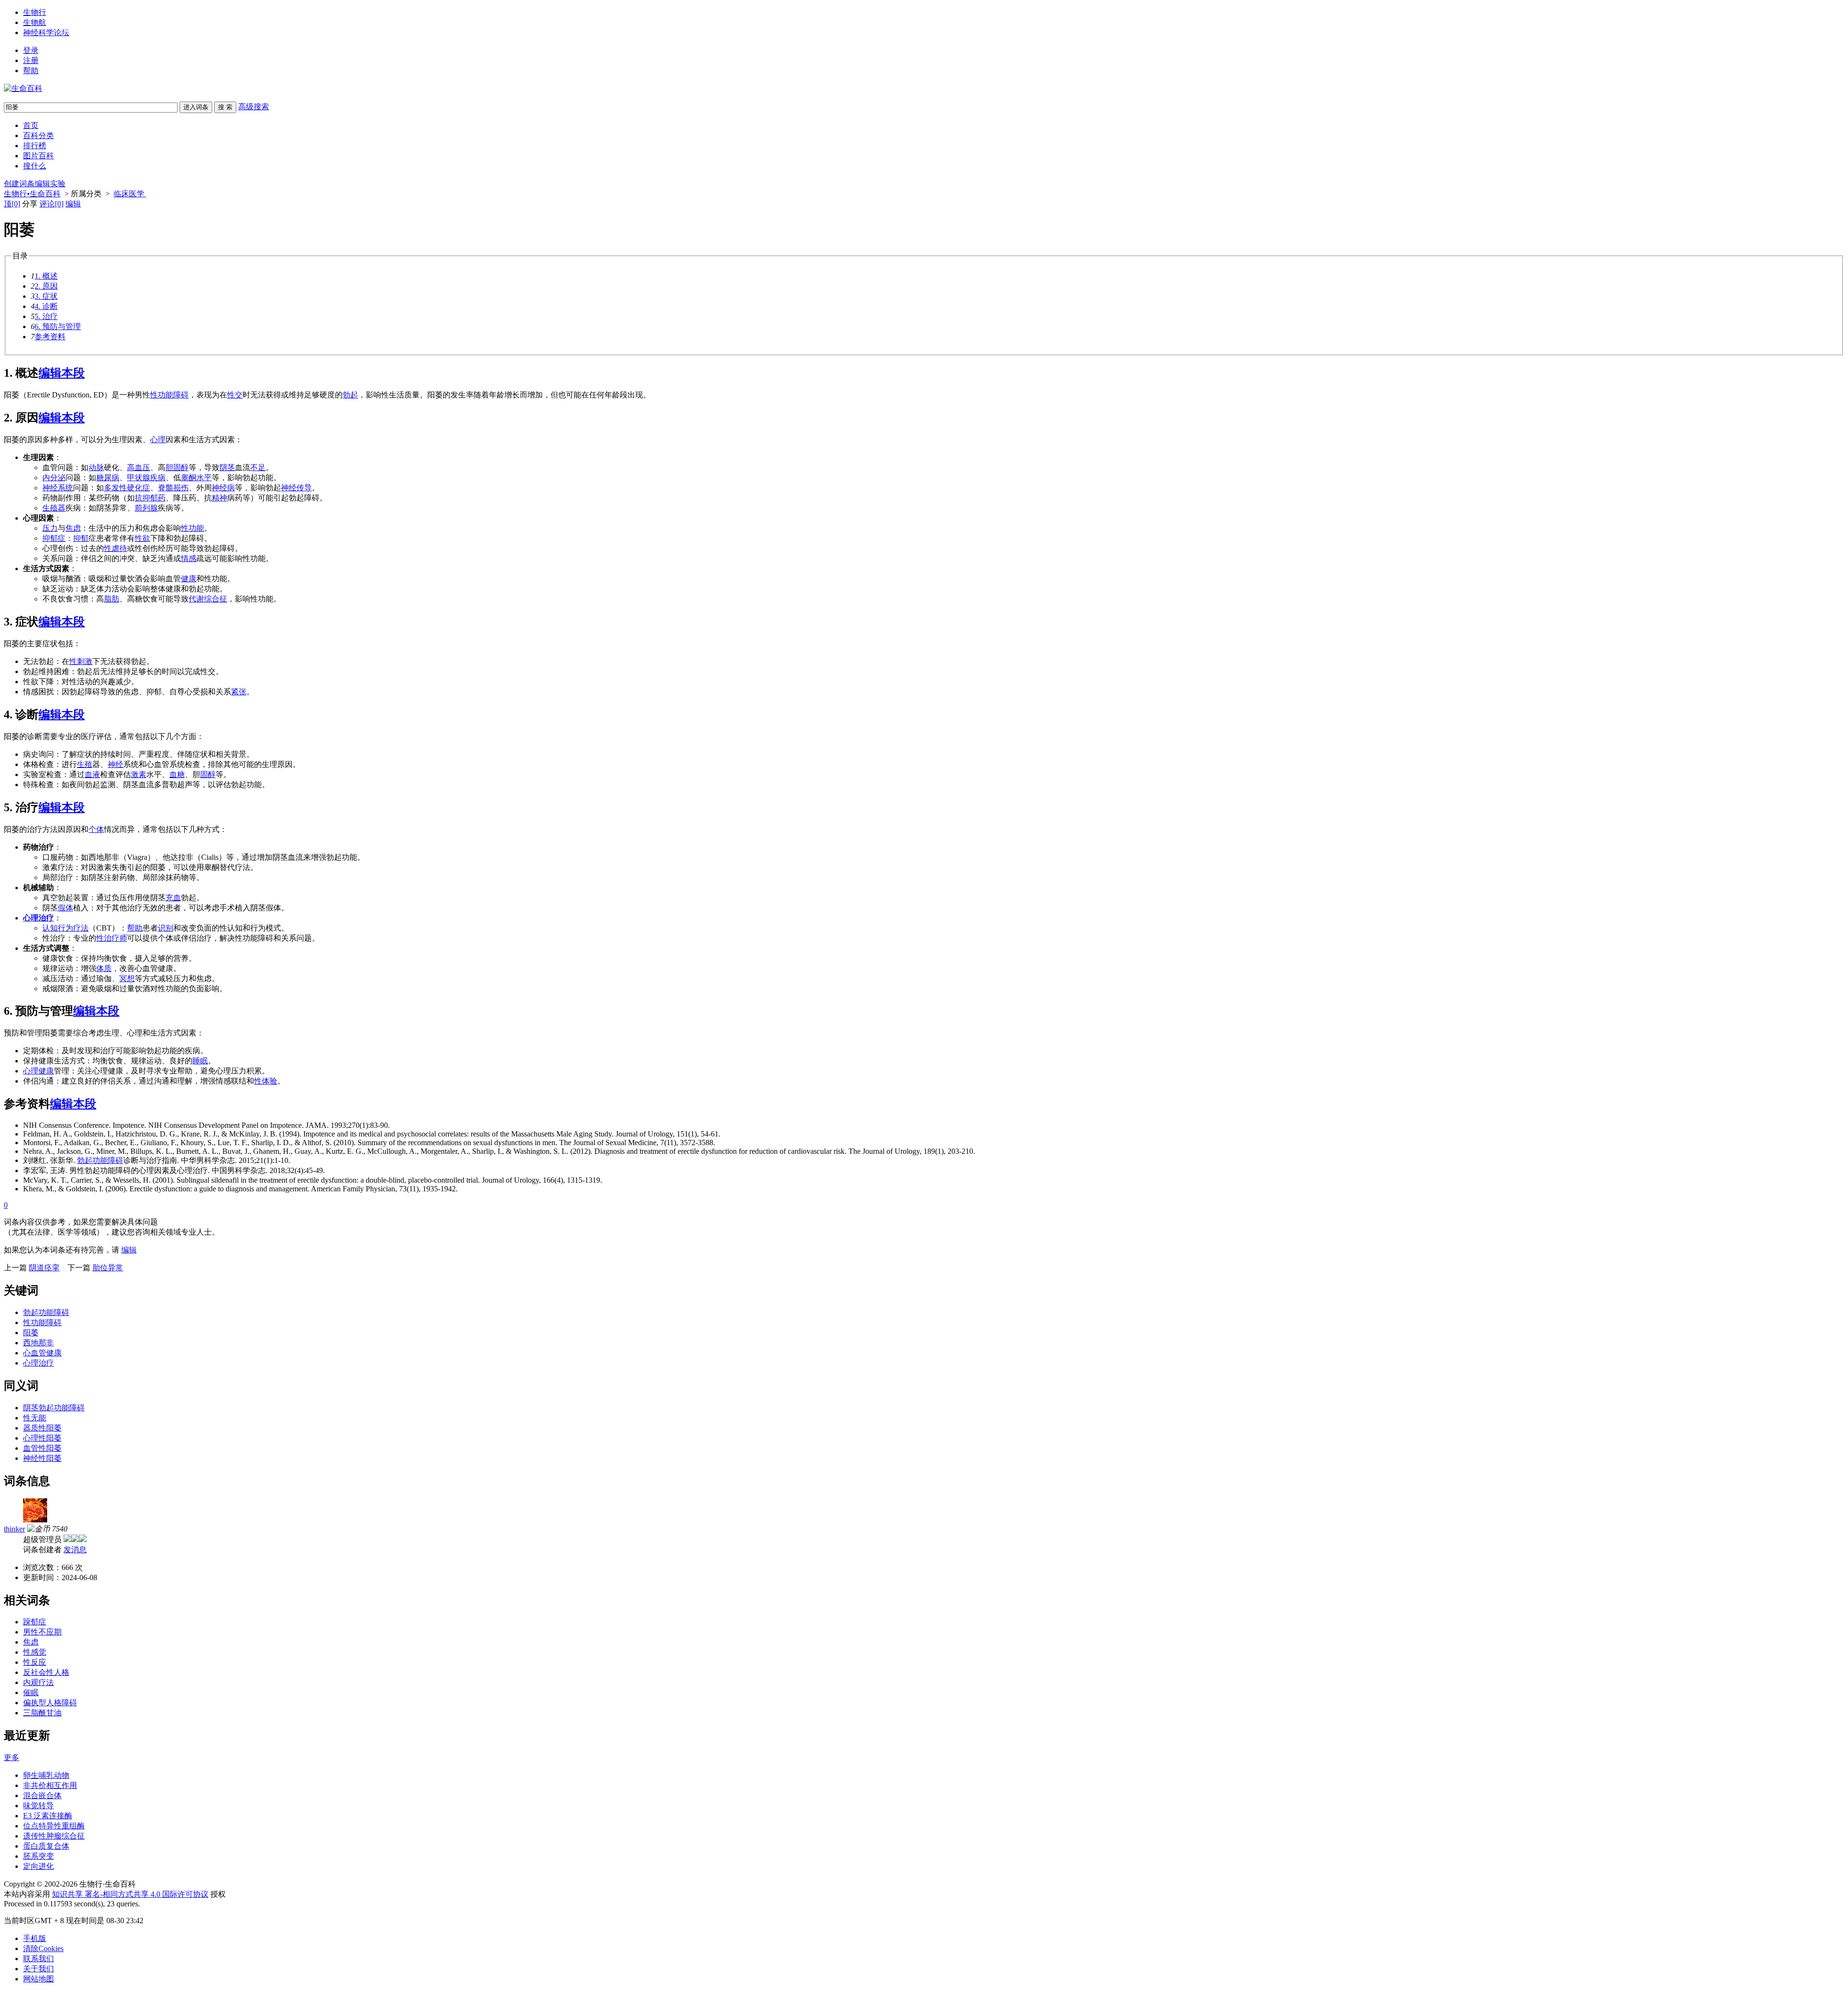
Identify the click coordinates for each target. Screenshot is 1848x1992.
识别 (166, 928)
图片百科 (38, 156)
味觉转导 (38, 1806)
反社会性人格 (46, 1672)
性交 (235, 395)
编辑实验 (50, 184)
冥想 (127, 978)
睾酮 (189, 478)
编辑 (73, 204)
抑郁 (81, 538)
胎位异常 (108, 1268)
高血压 (139, 467)
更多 (12, 1757)
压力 (50, 528)
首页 (31, 125)
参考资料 (50, 337)
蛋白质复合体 (46, 1846)
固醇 (208, 774)
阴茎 (227, 467)
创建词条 (19, 184)
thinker (14, 1529)
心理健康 (38, 1071)
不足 (258, 467)
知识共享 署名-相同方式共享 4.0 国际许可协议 (130, 1894)
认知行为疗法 (65, 928)
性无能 (35, 1418)
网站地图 (38, 1979)
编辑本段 (62, 373)
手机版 (35, 1938)
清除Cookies (43, 1948)
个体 (96, 829)
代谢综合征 (208, 599)
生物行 (35, 12)
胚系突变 (38, 1856)
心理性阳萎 (42, 1438)
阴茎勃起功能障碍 (54, 1408)
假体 (65, 908)
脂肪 (112, 599)
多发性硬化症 (127, 488)
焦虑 (73, 528)
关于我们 (38, 1969)
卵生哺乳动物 (46, 1775)
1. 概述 (46, 276)
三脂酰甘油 (42, 1713)
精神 (219, 498)
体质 (104, 968)
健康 (189, 579)
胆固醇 (177, 467)
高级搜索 (254, 107)
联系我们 (38, 1959)
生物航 (35, 22)
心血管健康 (42, 1353)
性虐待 (115, 548)
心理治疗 (38, 918)
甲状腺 (139, 478)
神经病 (223, 488)
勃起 (350, 395)
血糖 (177, 774)
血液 (92, 774)
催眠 (31, 1692)
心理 (158, 440)
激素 (139, 774)
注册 (31, 60)
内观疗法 (38, 1682)
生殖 (85, 764)
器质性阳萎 (42, 1428)
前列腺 (146, 508)
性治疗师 (112, 938)
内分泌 (54, 478)
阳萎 (31, 1333)
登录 (31, 50)
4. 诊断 (46, 306)
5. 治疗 (46, 316)
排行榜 (35, 146)
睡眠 (200, 1061)
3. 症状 (46, 296)
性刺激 (81, 661)
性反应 (35, 1662)
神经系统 (58, 488)
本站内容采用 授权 (115, 1894)
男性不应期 (42, 1632)
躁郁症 (35, 1622)
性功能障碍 (169, 395)
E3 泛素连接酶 (48, 1816)
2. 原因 (46, 286)
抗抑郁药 (150, 498)
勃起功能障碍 (100, 1160)
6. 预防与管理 (58, 326)
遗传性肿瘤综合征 (54, 1836)
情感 (189, 558)
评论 (51, 204)
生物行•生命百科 (32, 194)
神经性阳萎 (42, 1458)
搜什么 (35, 166)
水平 (204, 478)
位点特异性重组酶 (54, 1826)
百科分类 (38, 135)
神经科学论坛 (46, 32)
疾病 (158, 478)
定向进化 (38, 1866)
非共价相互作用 (50, 1785)
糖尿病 (108, 478)
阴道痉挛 (44, 1268)
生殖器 (54, 508)
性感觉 (35, 1652)
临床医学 (130, 194)
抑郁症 (54, 538)
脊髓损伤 (173, 488)
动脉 (96, 467)
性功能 (192, 528)
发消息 (75, 1550)
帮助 (31, 70)
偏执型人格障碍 (50, 1703)
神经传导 (296, 488)
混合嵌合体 (42, 1795)
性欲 (142, 538)
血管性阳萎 (42, 1448)
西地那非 (38, 1343)
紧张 (239, 692)
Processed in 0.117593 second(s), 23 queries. (72, 1904)
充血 (173, 898)
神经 (115, 764)
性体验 (266, 1081)
